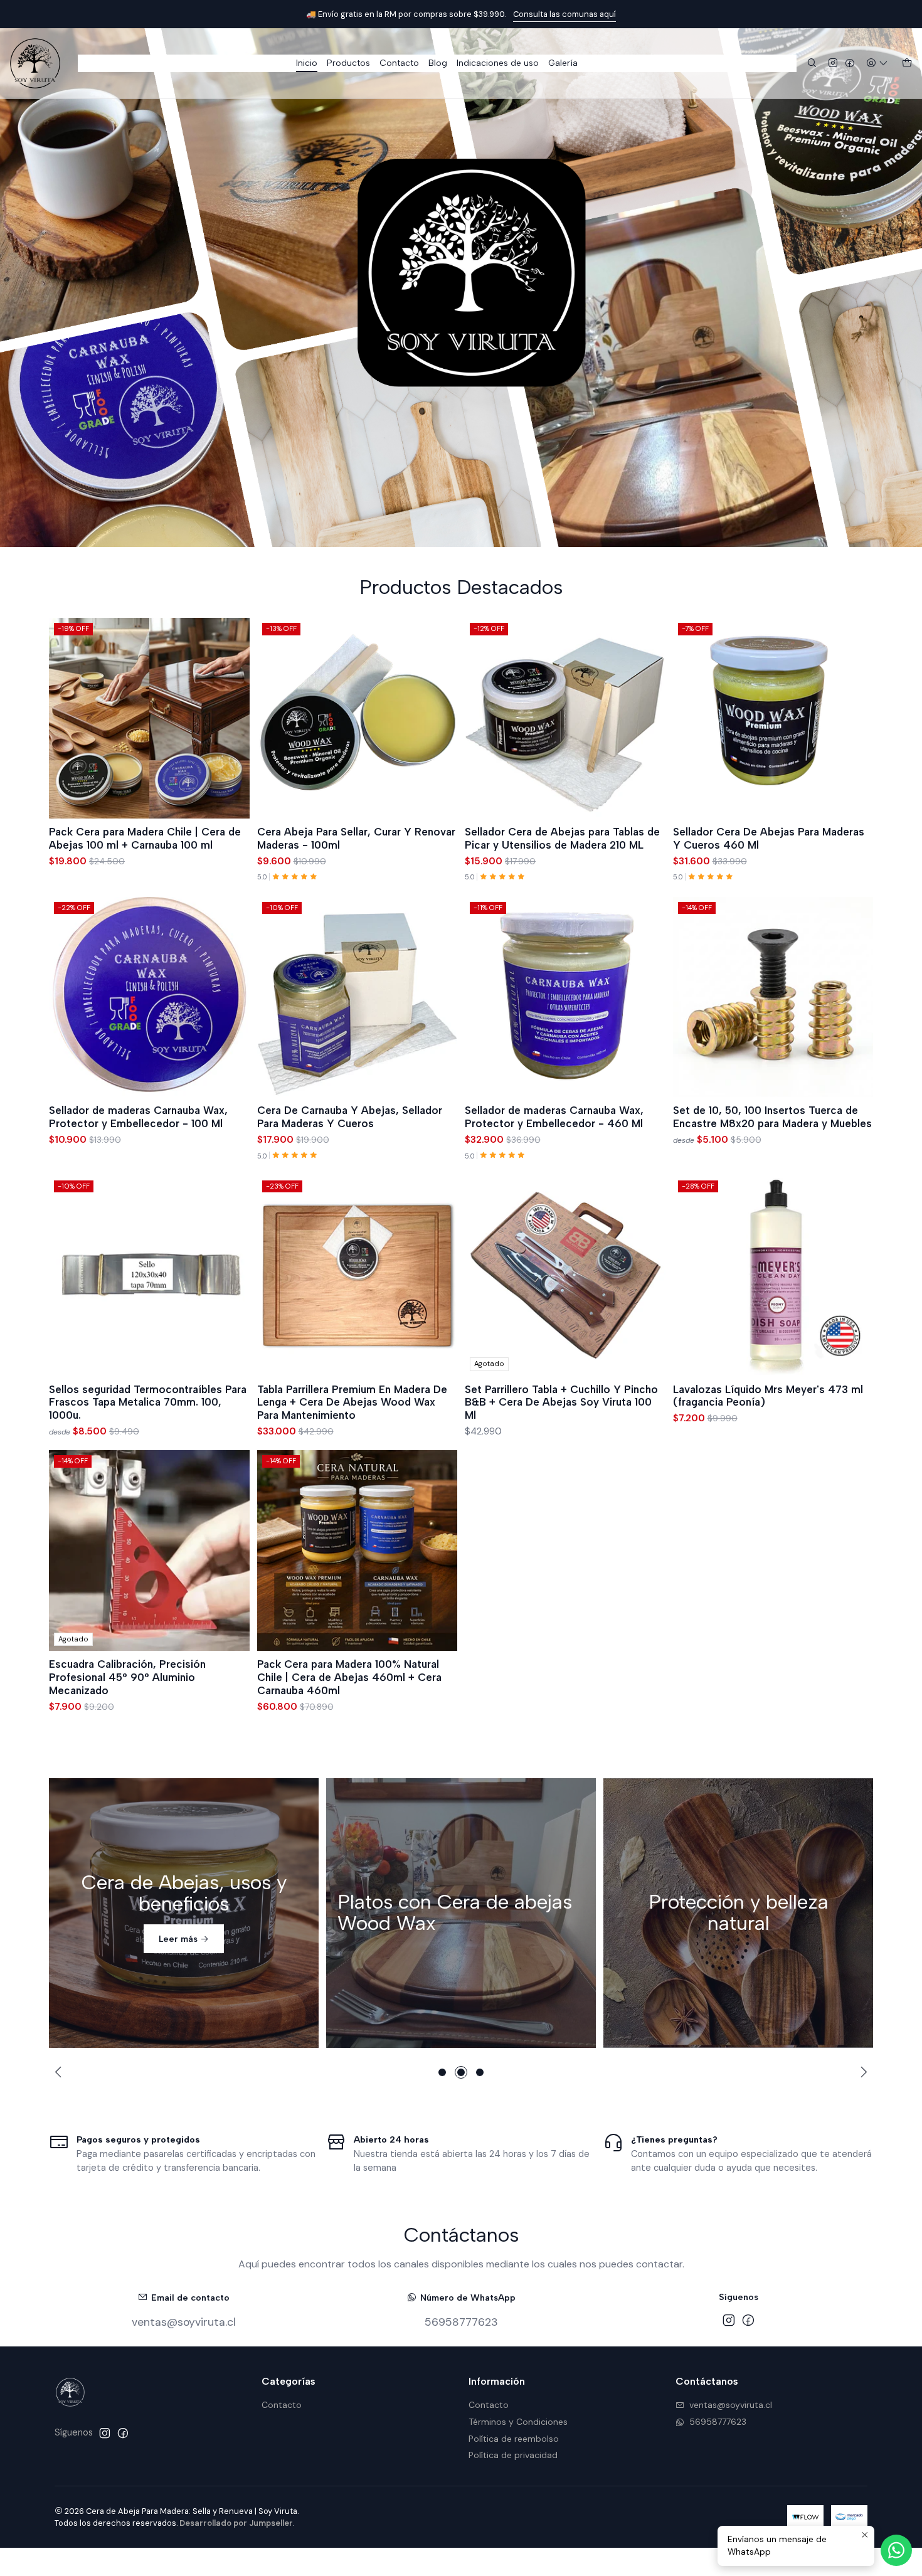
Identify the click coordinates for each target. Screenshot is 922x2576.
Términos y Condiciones (518, 2422)
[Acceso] (877, 64)
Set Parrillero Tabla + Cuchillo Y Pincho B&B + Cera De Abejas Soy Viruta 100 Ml (561, 1402)
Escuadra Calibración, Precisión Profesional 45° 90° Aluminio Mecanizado (127, 1677)
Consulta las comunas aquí (564, 14)
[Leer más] (184, 1913)
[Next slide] (862, 2072)
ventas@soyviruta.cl (184, 2322)
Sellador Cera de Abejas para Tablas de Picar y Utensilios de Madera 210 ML (562, 838)
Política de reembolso (514, 2439)
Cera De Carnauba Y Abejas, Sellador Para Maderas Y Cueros (350, 1117)
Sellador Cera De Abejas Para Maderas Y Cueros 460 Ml (769, 838)
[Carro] (907, 64)
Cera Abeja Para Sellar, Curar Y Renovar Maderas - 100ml (356, 838)
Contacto (282, 2405)
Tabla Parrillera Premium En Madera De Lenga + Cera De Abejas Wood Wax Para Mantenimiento (352, 1402)
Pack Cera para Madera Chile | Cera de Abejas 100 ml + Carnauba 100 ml (145, 838)
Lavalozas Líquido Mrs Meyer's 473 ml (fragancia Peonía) (768, 1396)
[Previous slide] (60, 2072)
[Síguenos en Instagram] (833, 64)
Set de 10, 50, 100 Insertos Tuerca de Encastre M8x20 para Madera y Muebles (772, 1117)
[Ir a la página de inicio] (35, 63)
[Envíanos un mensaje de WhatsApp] (896, 2550)
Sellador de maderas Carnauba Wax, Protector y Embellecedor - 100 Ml (138, 1117)
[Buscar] (812, 64)
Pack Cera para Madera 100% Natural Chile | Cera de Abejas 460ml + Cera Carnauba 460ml (349, 1677)
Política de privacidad (513, 2455)
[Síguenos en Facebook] (850, 64)
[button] (442, 2072)
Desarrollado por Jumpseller (236, 2523)
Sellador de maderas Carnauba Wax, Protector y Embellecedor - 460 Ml (554, 1117)
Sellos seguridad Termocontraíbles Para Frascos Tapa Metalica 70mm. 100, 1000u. (148, 1402)
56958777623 (461, 2322)
